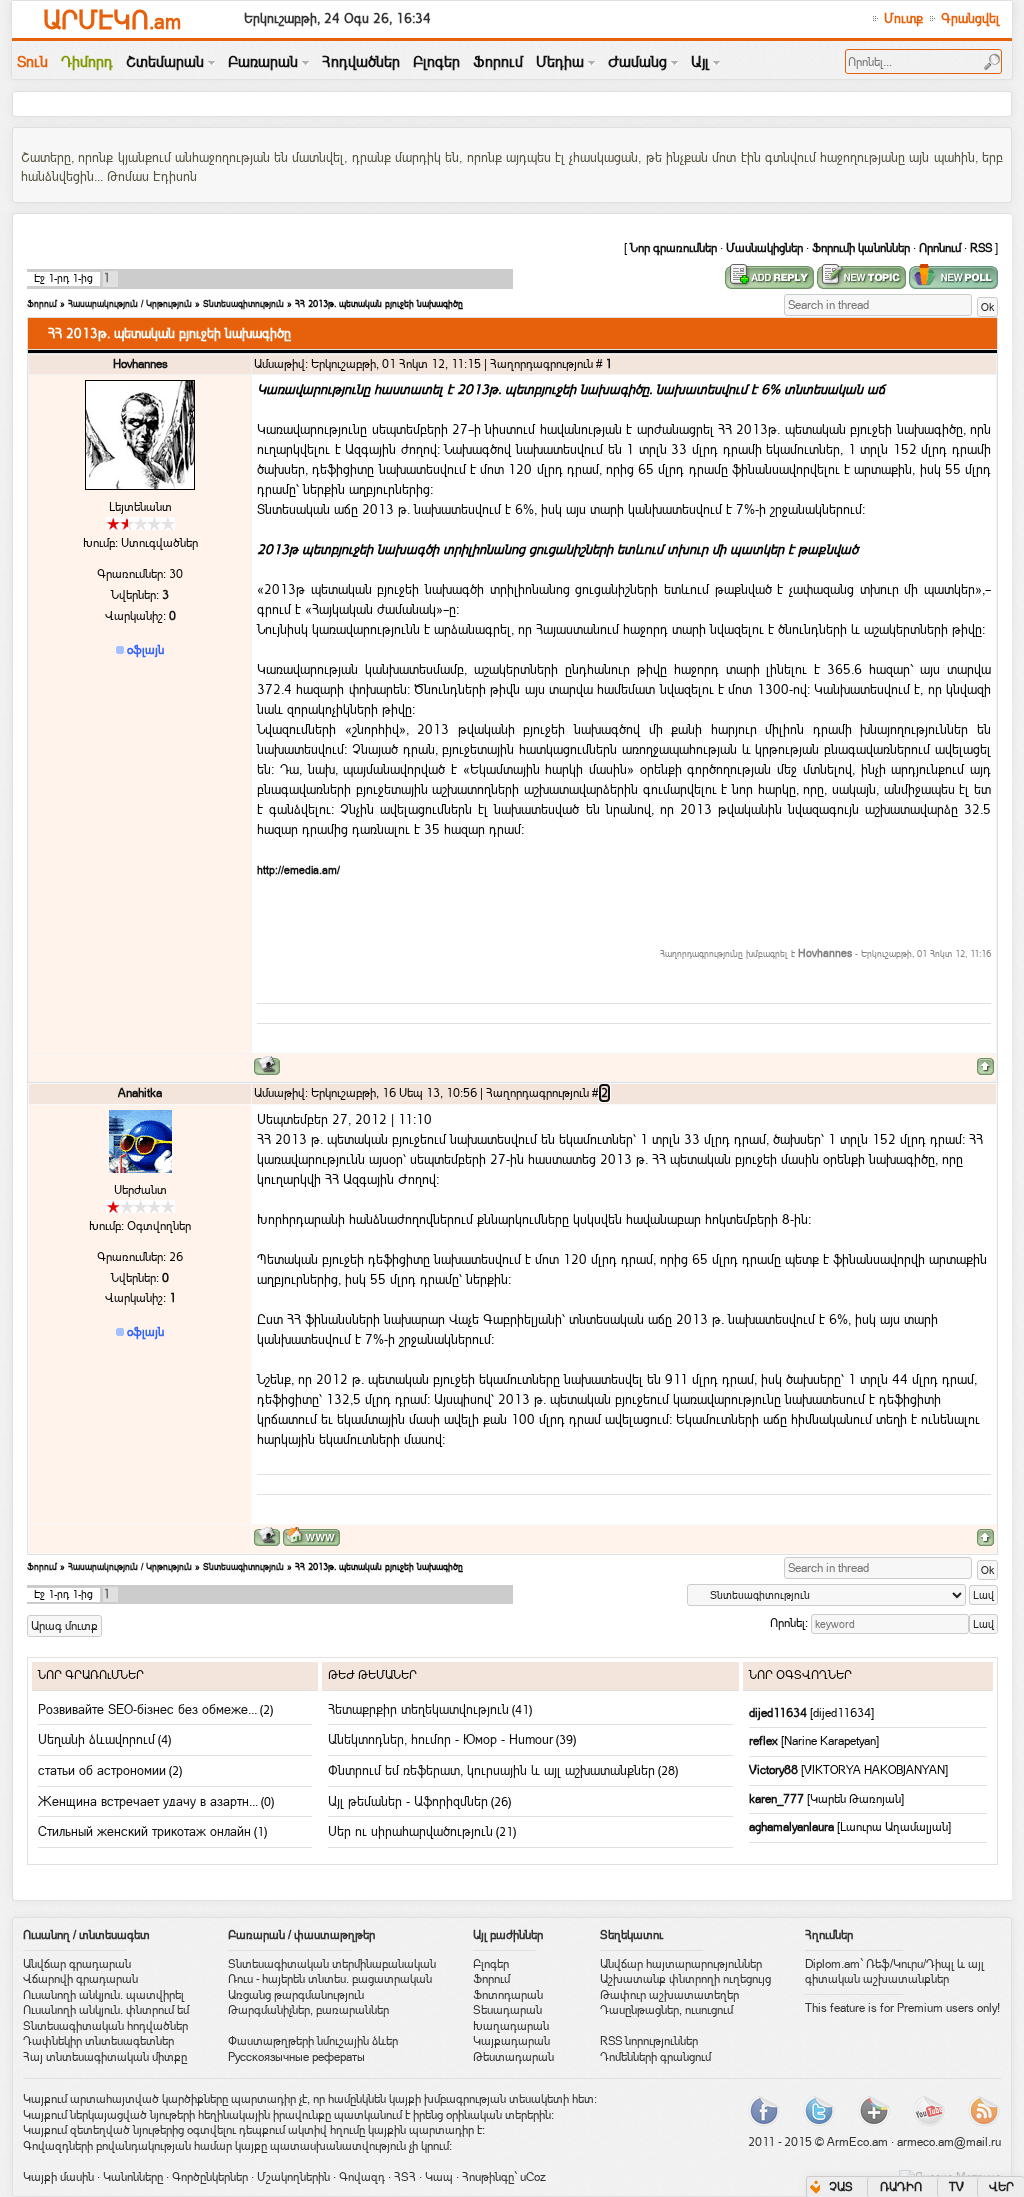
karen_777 (778, 1799)
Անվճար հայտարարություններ (681, 1964)
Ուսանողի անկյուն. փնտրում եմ (106, 2010)
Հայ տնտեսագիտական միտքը (105, 2057)
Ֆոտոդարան (508, 1995)
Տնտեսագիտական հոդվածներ (105, 2026)
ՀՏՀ (405, 2177)
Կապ (439, 2177)
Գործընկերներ (210, 2177)
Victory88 (775, 1770)
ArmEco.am (857, 2142)
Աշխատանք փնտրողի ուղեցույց (685, 1979)
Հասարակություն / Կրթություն (130, 303)
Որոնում (940, 248)
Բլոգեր (491, 1964)
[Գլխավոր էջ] (311, 1536)
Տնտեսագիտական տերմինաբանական (332, 1964)
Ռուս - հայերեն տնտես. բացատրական (330, 1979)
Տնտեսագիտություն (243, 303)
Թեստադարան (513, 2057)
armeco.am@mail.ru (949, 2142)
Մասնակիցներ (764, 248)
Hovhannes (140, 364)
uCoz (533, 2177)
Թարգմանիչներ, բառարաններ (308, 2010)
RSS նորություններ (649, 2041)
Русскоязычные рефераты (296, 2057)
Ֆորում (42, 303)
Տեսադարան (507, 2010)
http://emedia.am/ (298, 870)
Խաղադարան (511, 2026)
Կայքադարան (511, 2041)
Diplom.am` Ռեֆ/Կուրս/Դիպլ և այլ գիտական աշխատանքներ (894, 1972)
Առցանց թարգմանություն (296, 1995)
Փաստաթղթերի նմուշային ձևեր (313, 2041)
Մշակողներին (293, 2177)
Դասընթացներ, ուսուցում (666, 2010)
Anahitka (140, 1093)
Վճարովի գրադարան (80, 1979)
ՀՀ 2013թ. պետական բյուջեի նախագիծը (379, 303)
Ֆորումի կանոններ (861, 248)
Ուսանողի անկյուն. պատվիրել (103, 1995)
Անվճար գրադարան (77, 1964)
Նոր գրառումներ (673, 248)
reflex (765, 1741)
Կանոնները (133, 2177)
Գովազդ (362, 2177)
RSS (981, 248)
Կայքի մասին (58, 2177)
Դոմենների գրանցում (655, 2057)
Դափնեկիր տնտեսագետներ (98, 2041)
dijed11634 (779, 1713)
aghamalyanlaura (793, 1827)
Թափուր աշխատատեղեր (669, 1995)
